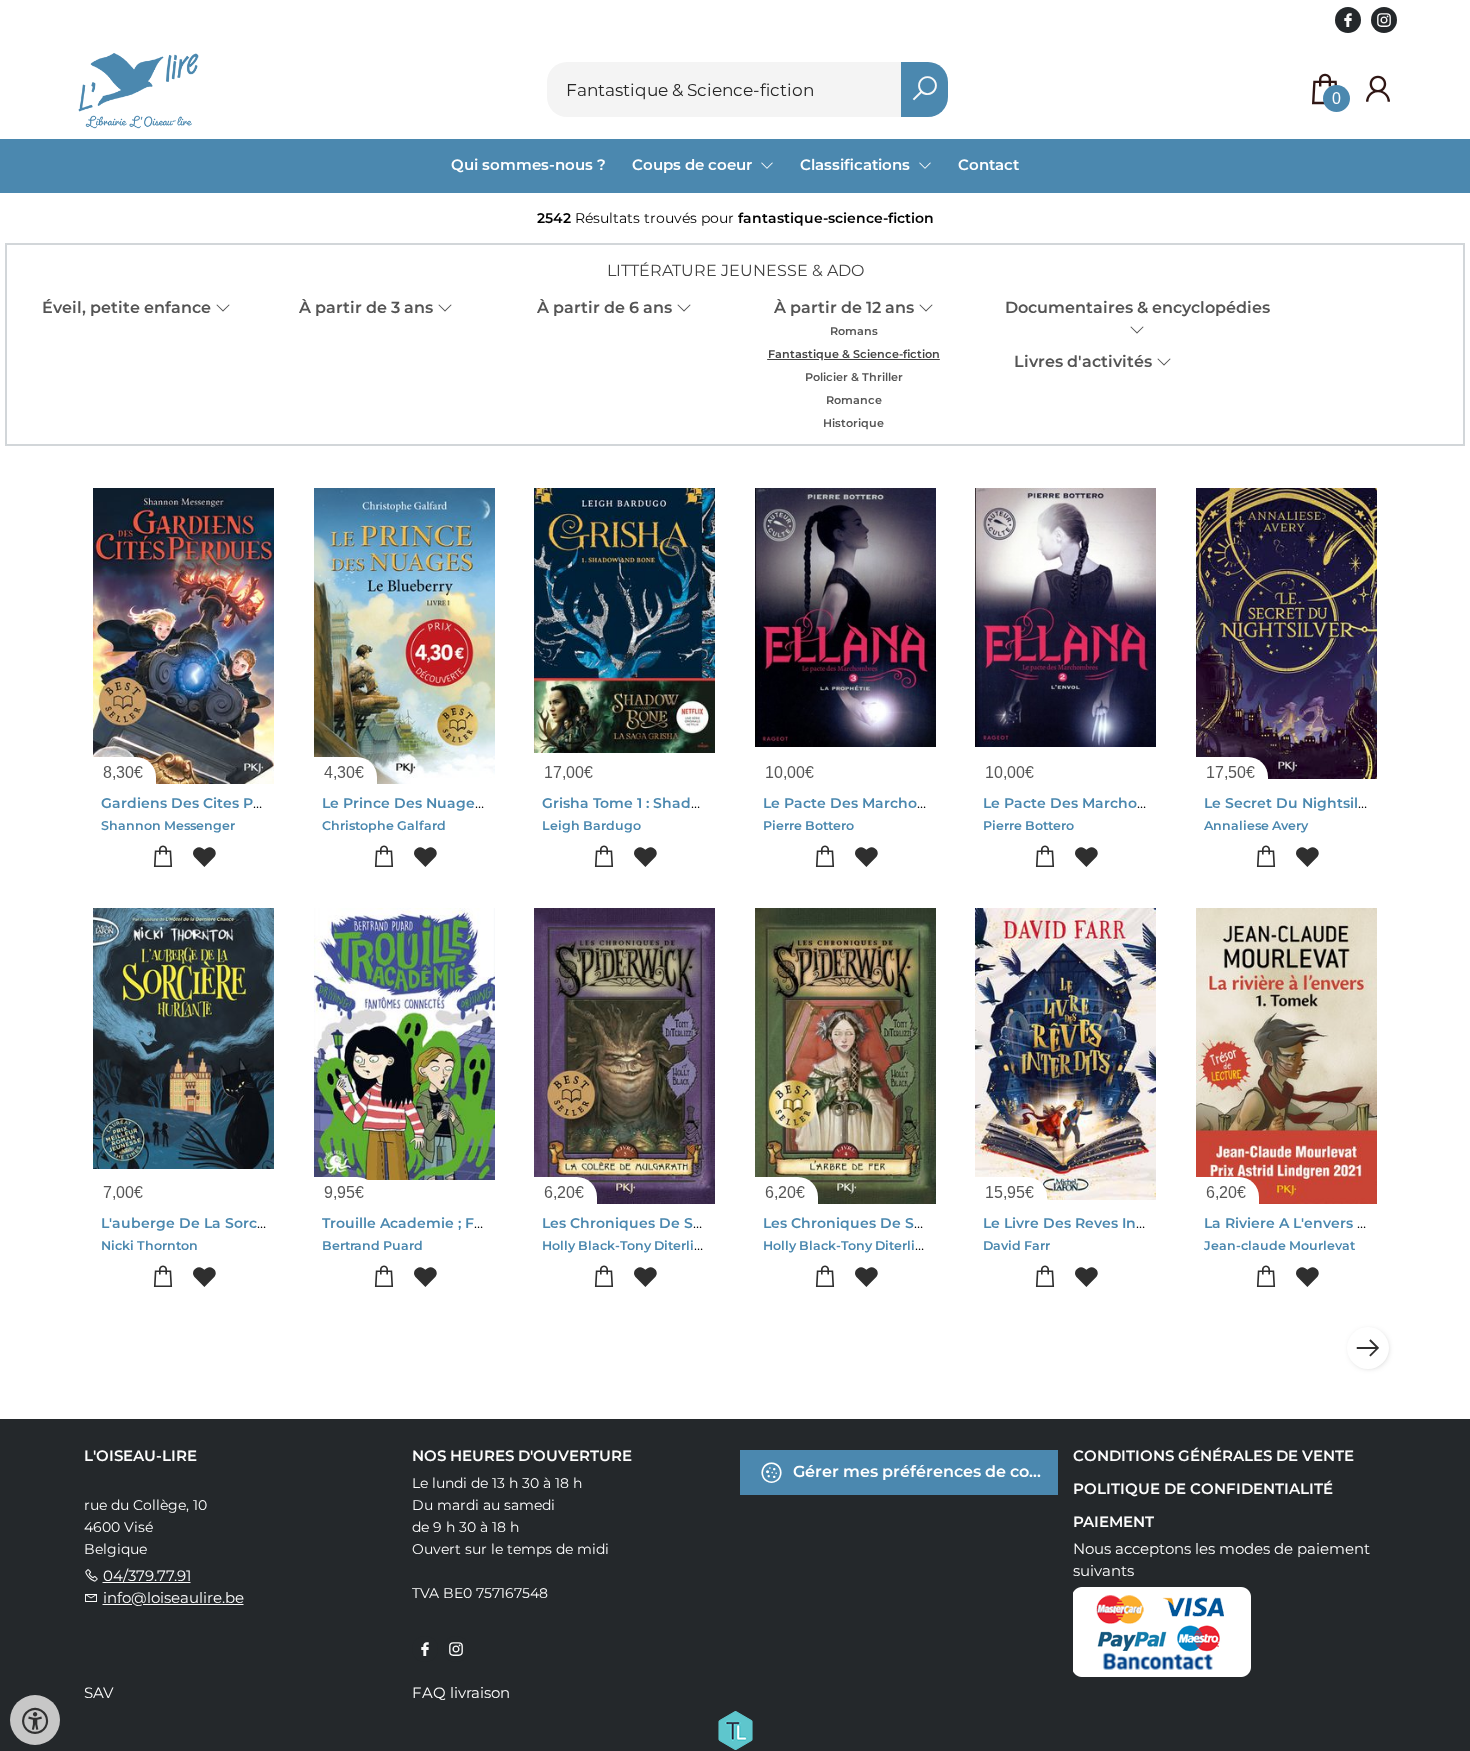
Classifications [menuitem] (857, 164)
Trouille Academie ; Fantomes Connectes (471, 1223)
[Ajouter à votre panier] (163, 857)
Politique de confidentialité (1203, 1488)
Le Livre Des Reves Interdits (1083, 1223)
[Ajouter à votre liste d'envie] (204, 857)
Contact (988, 164)
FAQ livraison (461, 1692)
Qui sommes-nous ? (528, 164)
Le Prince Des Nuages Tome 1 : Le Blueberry (481, 803)
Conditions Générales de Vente (1213, 1455)
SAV (98, 1692)
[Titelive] (735, 1729)
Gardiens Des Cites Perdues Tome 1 (229, 803)
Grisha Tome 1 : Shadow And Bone (666, 803)
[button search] (924, 89)
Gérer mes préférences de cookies (923, 1471)
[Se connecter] (1378, 89)
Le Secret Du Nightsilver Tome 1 (1319, 803)
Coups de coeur (694, 164)
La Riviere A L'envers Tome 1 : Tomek (1335, 1223)
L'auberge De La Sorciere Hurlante (227, 1223)
